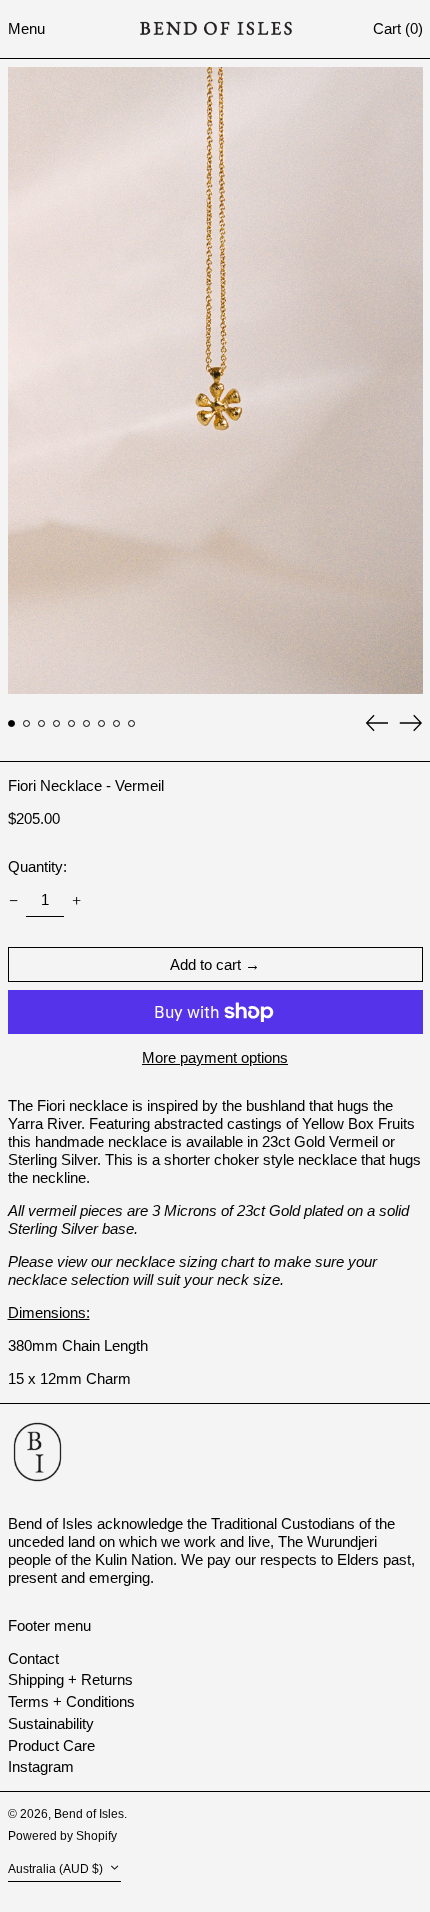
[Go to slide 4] (57, 724)
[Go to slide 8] (117, 724)
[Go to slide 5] (72, 724)
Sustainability (51, 1723)
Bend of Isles (89, 1814)
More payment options (215, 1057)
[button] (398, 28)
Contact (33, 1658)
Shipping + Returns (70, 1679)
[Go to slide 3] (42, 724)
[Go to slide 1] (12, 724)
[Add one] (77, 900)
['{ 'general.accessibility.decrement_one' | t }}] (13, 900)
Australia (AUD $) (57, 1870)
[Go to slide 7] (102, 724)
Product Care (51, 1745)
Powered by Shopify (62, 1836)
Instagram (41, 1766)
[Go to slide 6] (87, 724)
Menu (26, 28)
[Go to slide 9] (132, 724)
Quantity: (37, 866)
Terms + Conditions (71, 1701)
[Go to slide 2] (27, 724)
